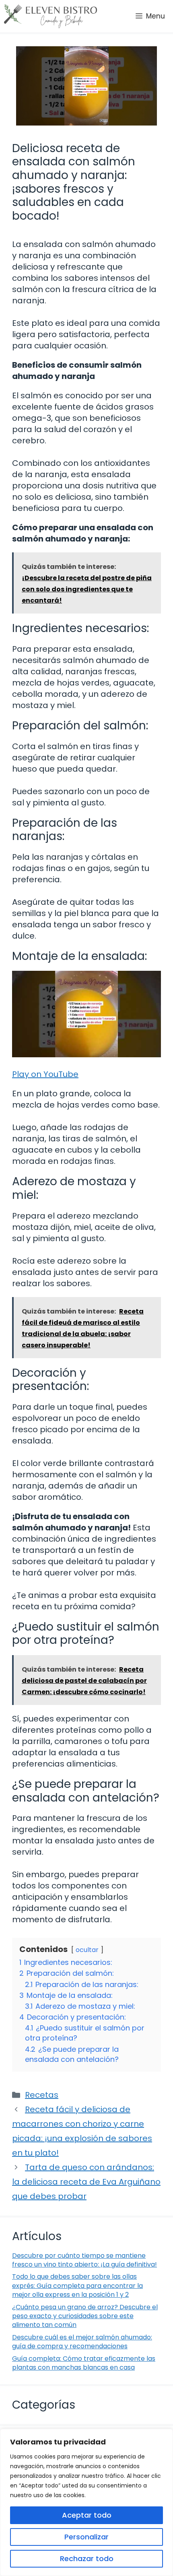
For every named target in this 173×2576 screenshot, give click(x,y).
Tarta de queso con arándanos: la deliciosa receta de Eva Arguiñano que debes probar (86, 2182)
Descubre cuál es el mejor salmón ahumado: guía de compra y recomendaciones (82, 2342)
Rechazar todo (87, 2558)
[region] (86, 2502)
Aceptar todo (87, 2515)
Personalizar (86, 2537)
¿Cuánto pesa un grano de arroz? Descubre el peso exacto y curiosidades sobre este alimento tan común (85, 2316)
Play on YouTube (45, 1074)
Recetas (42, 2095)
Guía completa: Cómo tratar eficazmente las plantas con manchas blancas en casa (84, 2363)
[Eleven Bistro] (50, 16)
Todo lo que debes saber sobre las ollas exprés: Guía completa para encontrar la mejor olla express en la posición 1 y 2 (77, 2286)
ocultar (87, 1950)
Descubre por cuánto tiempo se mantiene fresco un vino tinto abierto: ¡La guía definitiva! (84, 2260)
